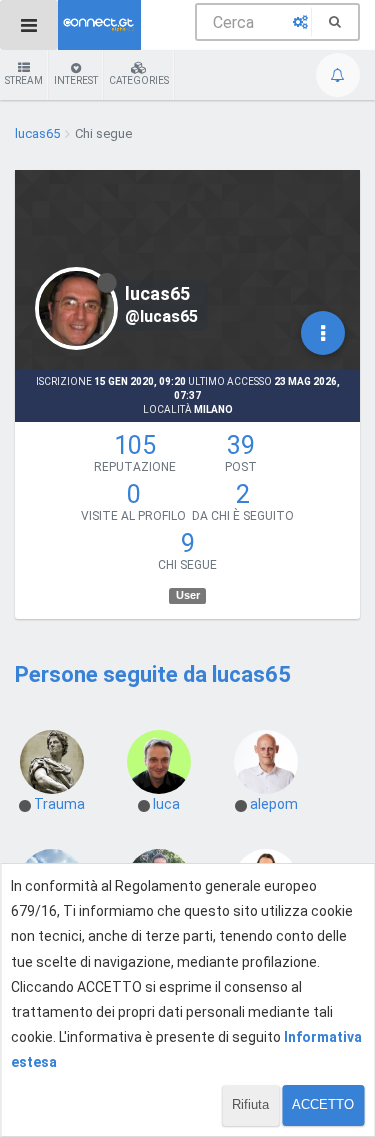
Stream (24, 80)
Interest (76, 80)
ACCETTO (323, 1104)
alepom (274, 804)
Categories (139, 80)
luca (166, 804)
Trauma (59, 804)
